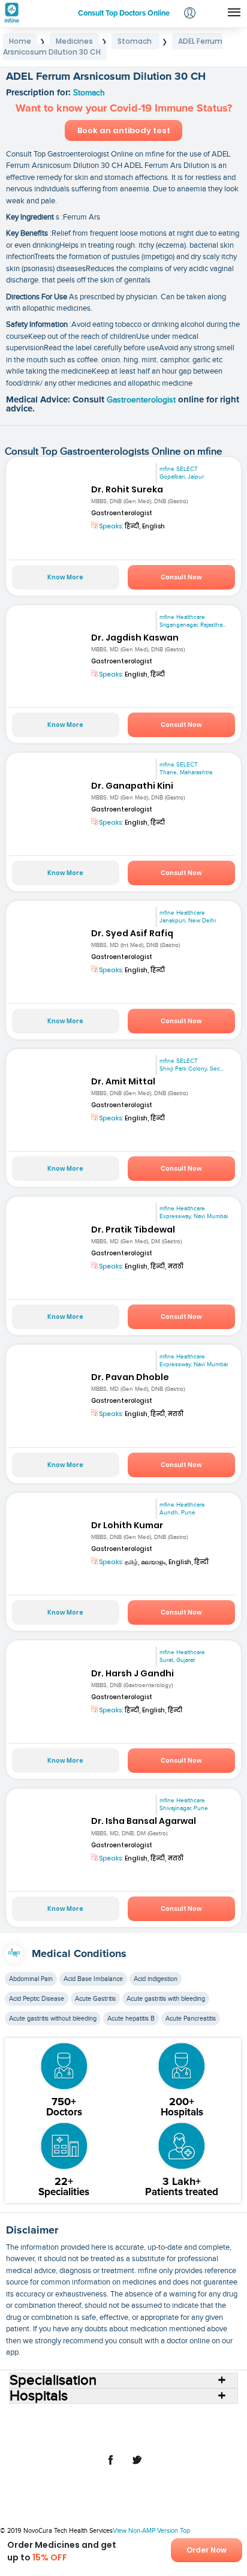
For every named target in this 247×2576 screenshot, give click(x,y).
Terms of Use (78, 2437)
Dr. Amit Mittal (123, 1081)
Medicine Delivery (139, 2427)
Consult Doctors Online (63, 2418)
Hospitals (126, 2418)
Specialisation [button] (53, 2380)
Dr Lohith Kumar (127, 1525)
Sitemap (177, 2437)
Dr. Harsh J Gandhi (132, 1673)
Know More (65, 577)
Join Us (214, 2427)
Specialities (203, 2418)
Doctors (163, 2418)
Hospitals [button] (39, 2396)
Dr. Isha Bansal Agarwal (144, 1821)
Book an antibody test (124, 130)
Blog (185, 2427)
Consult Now (181, 577)
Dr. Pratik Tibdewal (133, 1230)
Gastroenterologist (142, 400)
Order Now (207, 2550)
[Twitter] (137, 2466)
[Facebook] (110, 2466)
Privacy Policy (131, 2437)
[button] (190, 14)
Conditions (39, 2427)
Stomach (89, 93)
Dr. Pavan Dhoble (130, 1377)
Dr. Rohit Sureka (127, 489)
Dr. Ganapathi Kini (132, 786)
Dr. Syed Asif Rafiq (132, 933)
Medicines (83, 2427)
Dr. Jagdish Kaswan (135, 638)
